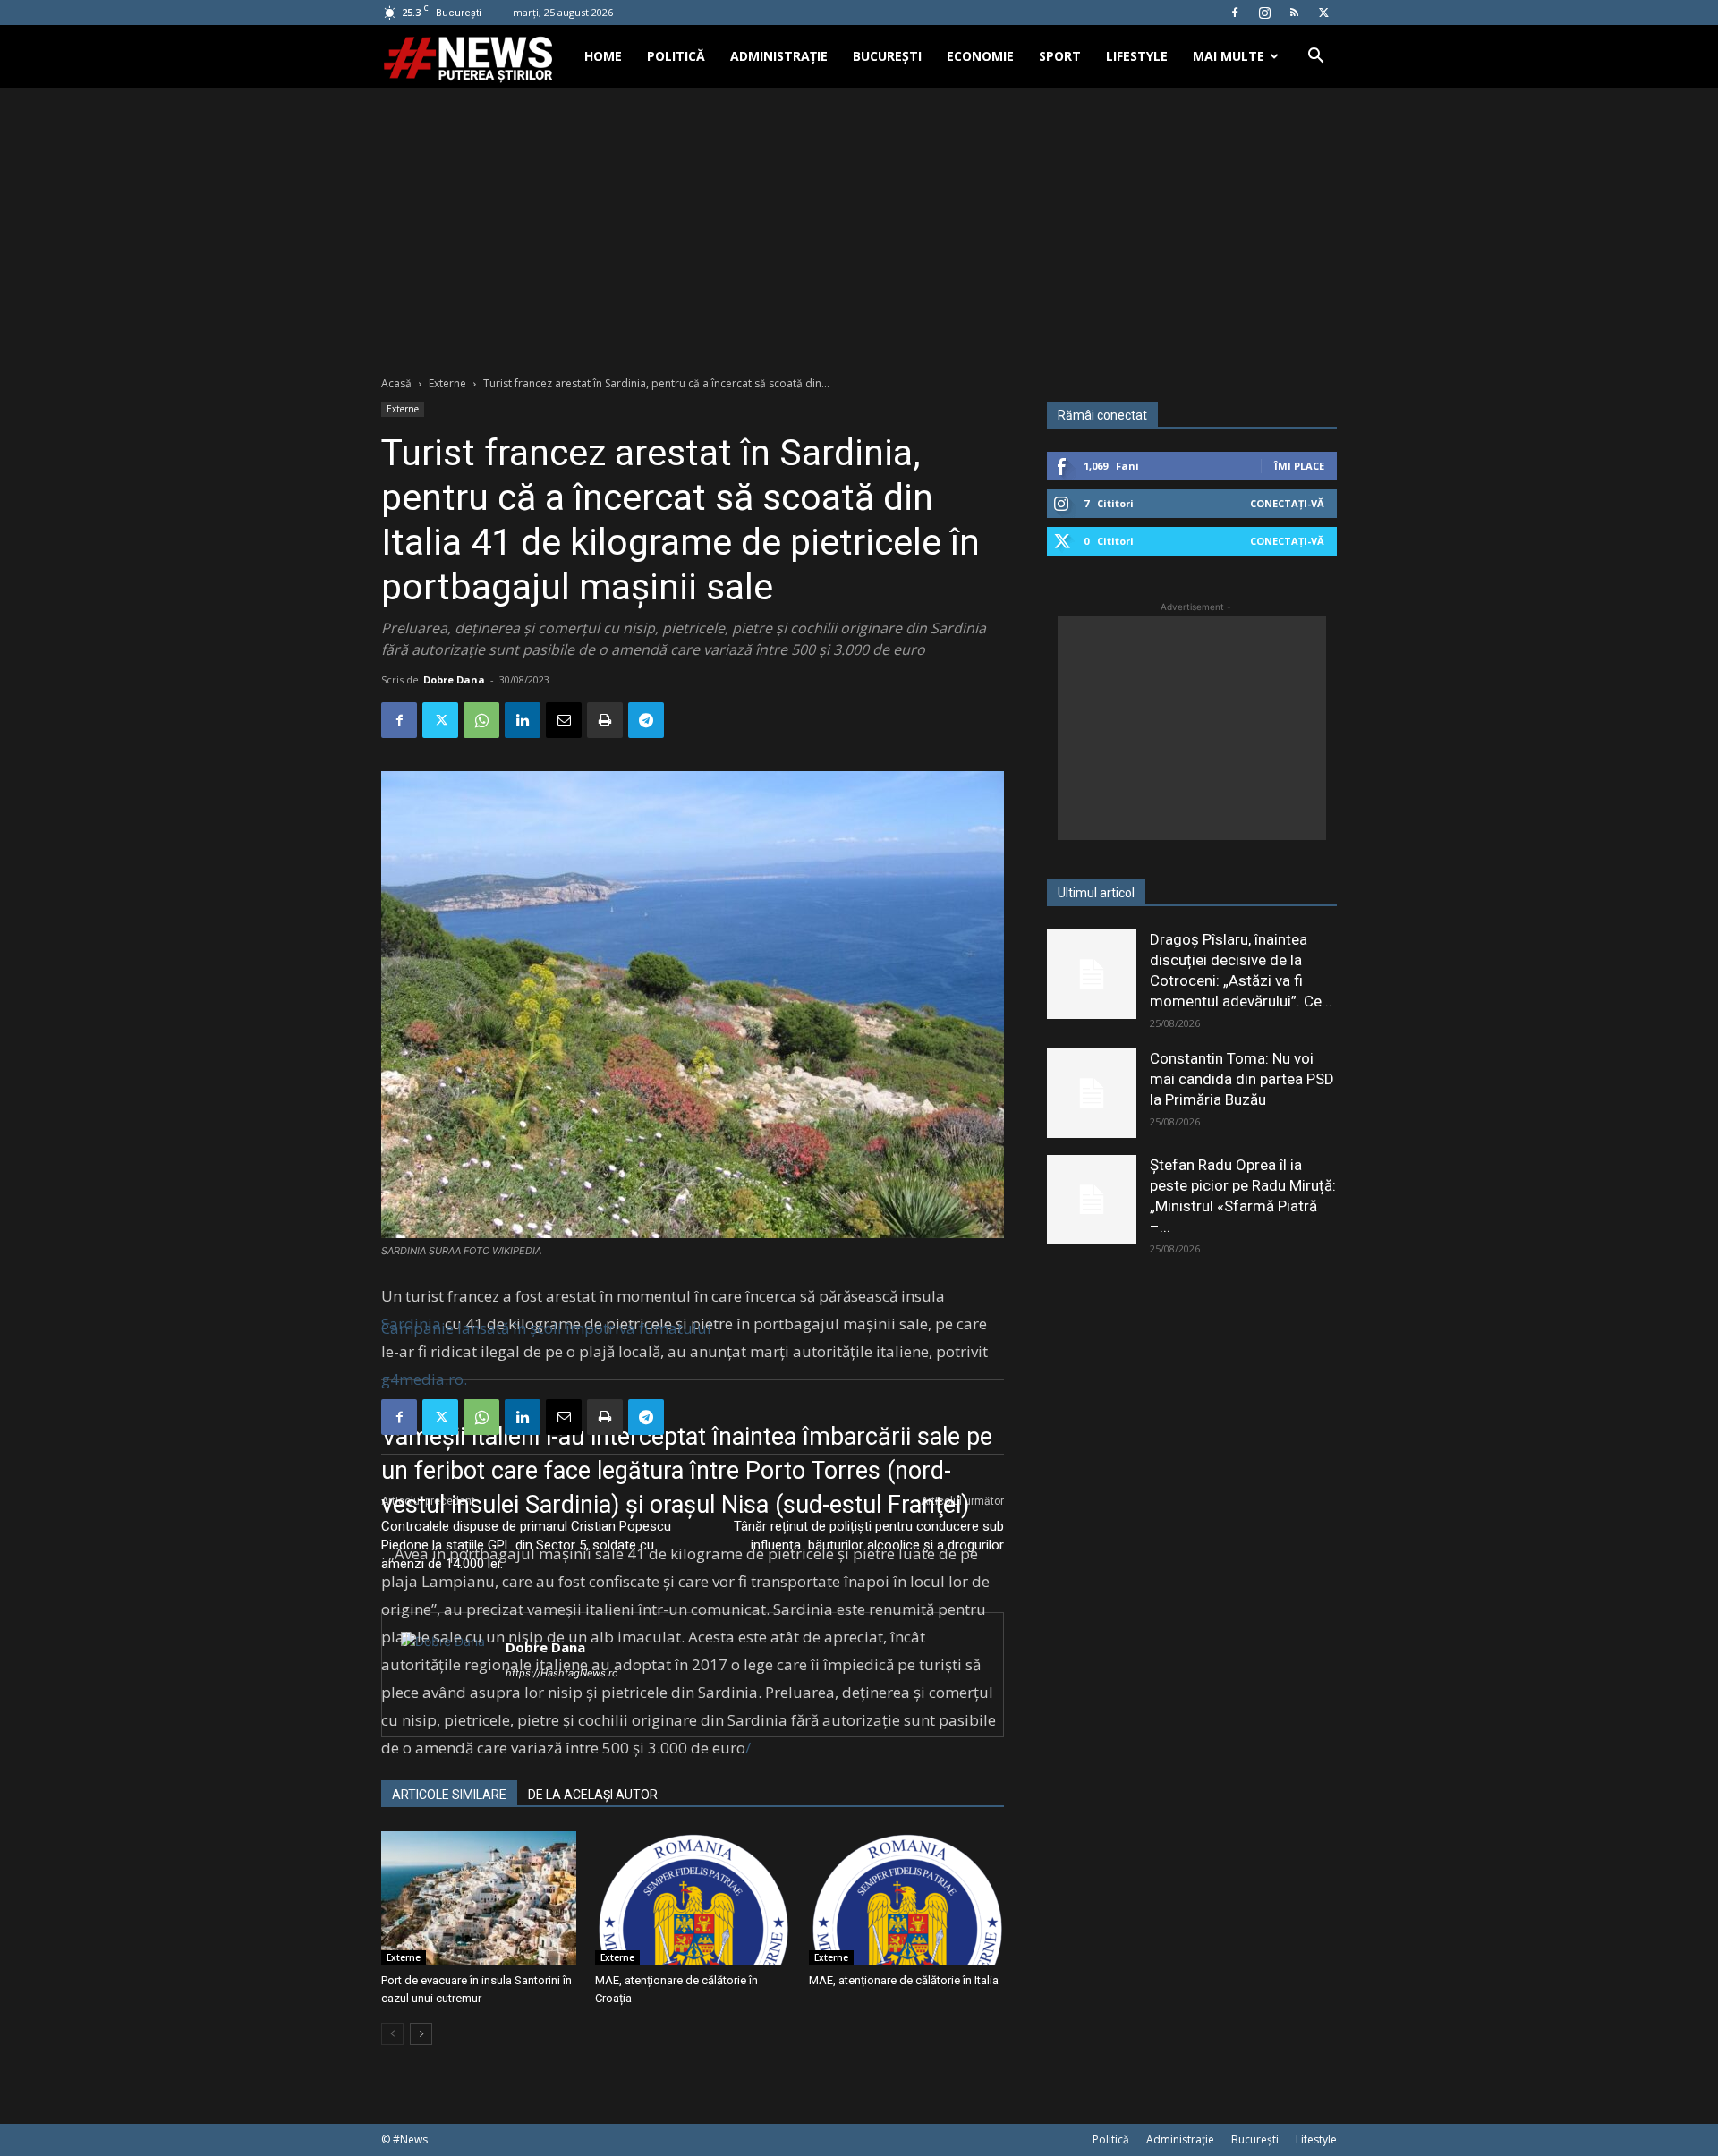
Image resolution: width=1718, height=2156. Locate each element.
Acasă (396, 383)
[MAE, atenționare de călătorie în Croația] (693, 1898)
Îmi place (1299, 466)
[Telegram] (646, 720)
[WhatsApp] (481, 720)
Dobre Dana (454, 679)
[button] (1315, 58)
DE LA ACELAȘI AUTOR (593, 1795)
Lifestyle (1137, 56)
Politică (676, 56)
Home (603, 56)
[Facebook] (1235, 13)
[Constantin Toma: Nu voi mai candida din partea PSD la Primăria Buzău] (1092, 1093)
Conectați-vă (1287, 503)
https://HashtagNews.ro (562, 1673)
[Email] (564, 720)
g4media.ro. (424, 1379)
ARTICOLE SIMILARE (449, 1795)
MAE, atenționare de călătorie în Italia (904, 1980)
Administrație (779, 56)
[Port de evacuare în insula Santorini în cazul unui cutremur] (479, 1898)
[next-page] (421, 2034)
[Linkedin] (523, 720)
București (887, 56)
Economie (980, 56)
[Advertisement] (859, 222)
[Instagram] (1264, 13)
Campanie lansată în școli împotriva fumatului (546, 1328)
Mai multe (1229, 56)
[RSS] (1294, 13)
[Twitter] (1323, 13)
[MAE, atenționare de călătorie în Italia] (906, 1898)
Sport (1060, 56)
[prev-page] (392, 2034)
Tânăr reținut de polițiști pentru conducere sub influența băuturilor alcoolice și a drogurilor (869, 1536)
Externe (447, 383)
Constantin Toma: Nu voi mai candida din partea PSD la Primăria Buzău (1242, 1079)
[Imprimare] (605, 720)
